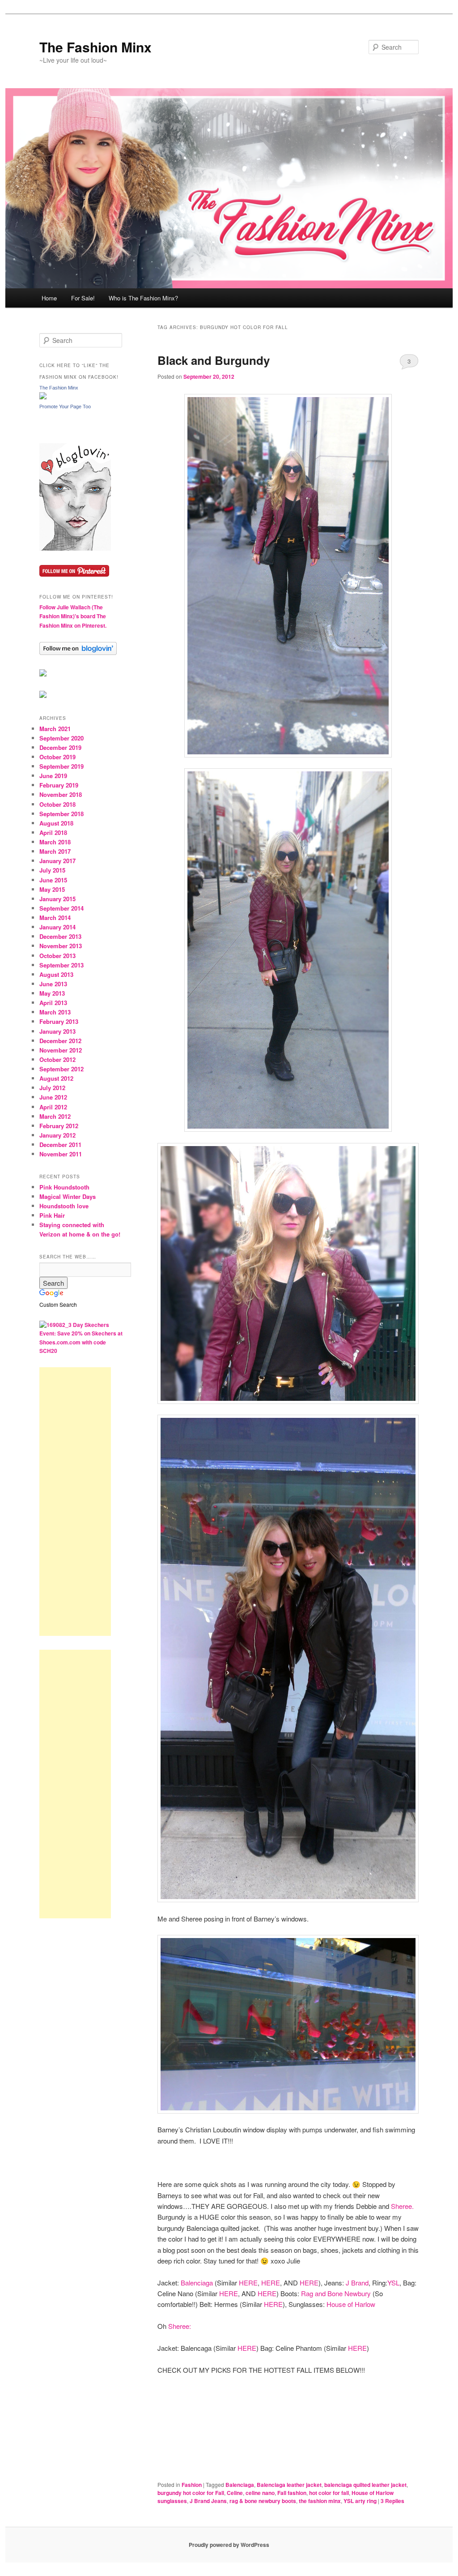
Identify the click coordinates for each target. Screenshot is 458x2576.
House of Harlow (351, 2304)
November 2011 (61, 1154)
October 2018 (57, 804)
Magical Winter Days (68, 1196)
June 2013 (53, 984)
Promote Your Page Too (65, 407)
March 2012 (55, 1116)
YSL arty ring (360, 2501)
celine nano (260, 2493)
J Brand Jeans (208, 2501)
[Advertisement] (75, 1502)
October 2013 (57, 956)
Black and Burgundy (214, 360)
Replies (392, 2501)
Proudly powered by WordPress (229, 2545)
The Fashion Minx (95, 47)
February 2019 (59, 785)
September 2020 (61, 738)
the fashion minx (320, 2501)
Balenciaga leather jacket (289, 2485)
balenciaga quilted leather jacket (365, 2485)
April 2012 (53, 1107)
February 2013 (59, 1021)
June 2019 (53, 776)
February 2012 (59, 1126)
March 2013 (55, 1012)
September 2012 (61, 1069)
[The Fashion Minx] (43, 397)
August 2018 (56, 823)
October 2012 (57, 1059)
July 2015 (52, 870)
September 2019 (61, 766)
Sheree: (180, 2326)
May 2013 (52, 993)
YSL (393, 2283)
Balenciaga (197, 2283)
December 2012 (60, 1041)
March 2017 (55, 851)
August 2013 (56, 974)
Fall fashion (292, 2493)
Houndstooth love (64, 1206)
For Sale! (83, 298)
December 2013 (60, 936)
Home (49, 298)
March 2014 (55, 918)
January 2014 (57, 927)
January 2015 (57, 899)
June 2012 (53, 1097)
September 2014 (61, 908)
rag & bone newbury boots (263, 2501)
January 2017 (57, 861)
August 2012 (56, 1078)
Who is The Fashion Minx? (143, 298)
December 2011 (60, 1145)
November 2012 (61, 1050)
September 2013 (61, 965)
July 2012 (52, 1088)
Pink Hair (52, 1215)
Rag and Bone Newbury (336, 2293)
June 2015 (53, 880)
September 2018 (61, 814)
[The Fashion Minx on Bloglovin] (75, 548)
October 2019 (57, 757)
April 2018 (53, 832)
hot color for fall (329, 2493)
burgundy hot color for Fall (191, 2493)
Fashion (192, 2485)
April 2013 (53, 1003)
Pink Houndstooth (64, 1187)
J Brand (357, 2283)
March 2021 (55, 729)
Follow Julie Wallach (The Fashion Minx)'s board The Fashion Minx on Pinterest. (73, 616)
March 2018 (55, 842)
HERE (248, 2283)
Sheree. (402, 2206)
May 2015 (52, 889)
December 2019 (60, 747)
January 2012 (57, 1135)
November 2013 (61, 946)
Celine (235, 2493)
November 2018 (61, 794)
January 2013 (57, 1031)
